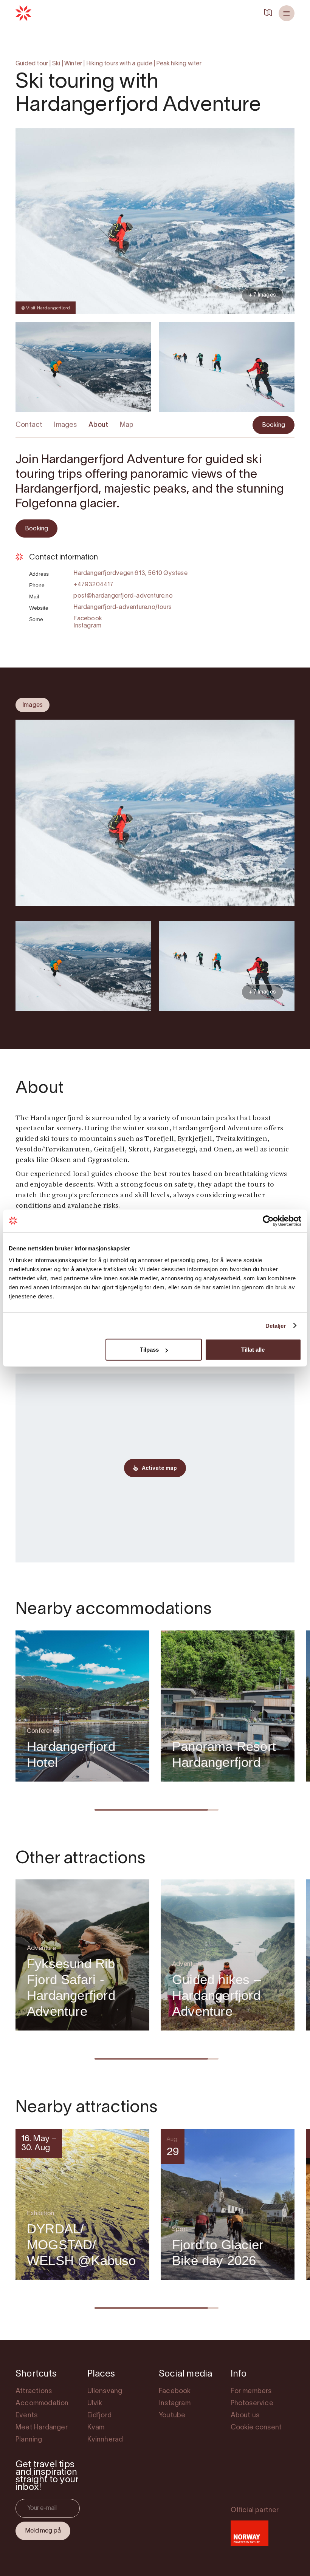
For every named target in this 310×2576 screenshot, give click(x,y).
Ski (56, 64)
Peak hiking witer (179, 64)
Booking (274, 425)
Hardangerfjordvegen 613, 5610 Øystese (130, 573)
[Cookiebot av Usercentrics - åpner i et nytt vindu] (268, 1221)
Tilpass (149, 1350)
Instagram (87, 626)
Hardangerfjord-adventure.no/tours (122, 607)
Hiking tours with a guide (119, 64)
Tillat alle (253, 1350)
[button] (287, 13)
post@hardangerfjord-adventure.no (123, 596)
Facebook (88, 619)
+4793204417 (93, 585)
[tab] (33, 705)
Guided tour (32, 64)
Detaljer (276, 1325)
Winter (73, 64)
